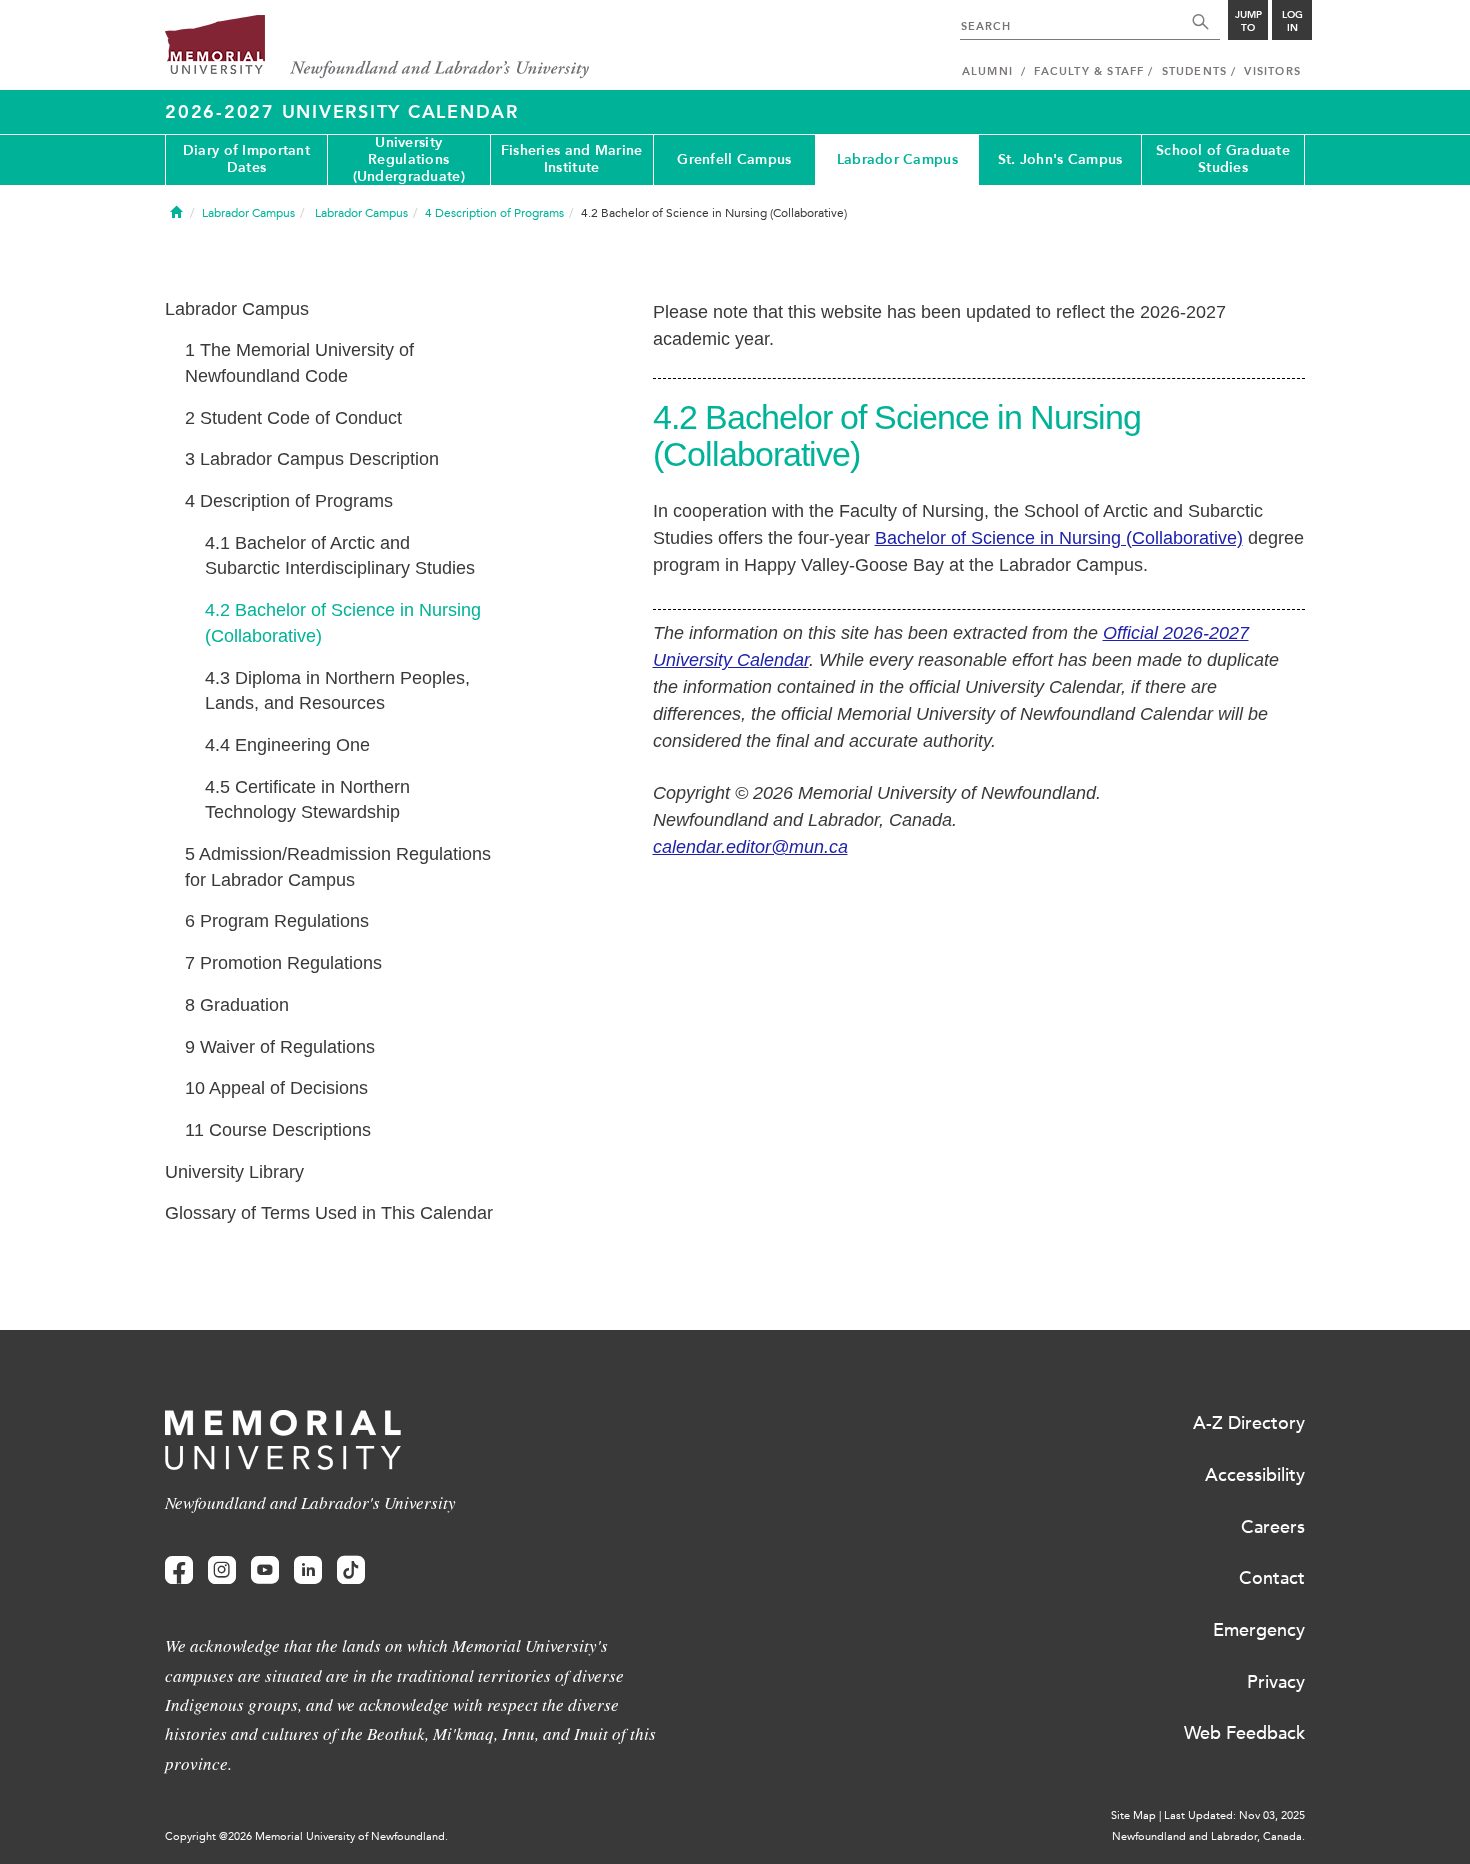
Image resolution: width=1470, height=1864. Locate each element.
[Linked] (308, 1570)
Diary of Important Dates (246, 159)
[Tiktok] (351, 1570)
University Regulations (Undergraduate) (409, 160)
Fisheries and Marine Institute (572, 159)
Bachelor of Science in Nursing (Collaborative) (1059, 538)
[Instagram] (222, 1570)
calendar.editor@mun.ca (750, 847)
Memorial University (377, 47)
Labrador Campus (897, 159)
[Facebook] (179, 1570)
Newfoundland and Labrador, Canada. (1208, 1836)
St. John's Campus (1060, 159)
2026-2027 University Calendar (342, 112)
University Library (234, 1172)
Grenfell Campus (734, 159)
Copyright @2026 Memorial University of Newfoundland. (306, 1836)
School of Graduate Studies (1223, 159)
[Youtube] (265, 1570)
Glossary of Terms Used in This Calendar (329, 1213)
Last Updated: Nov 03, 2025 (1234, 1815)
